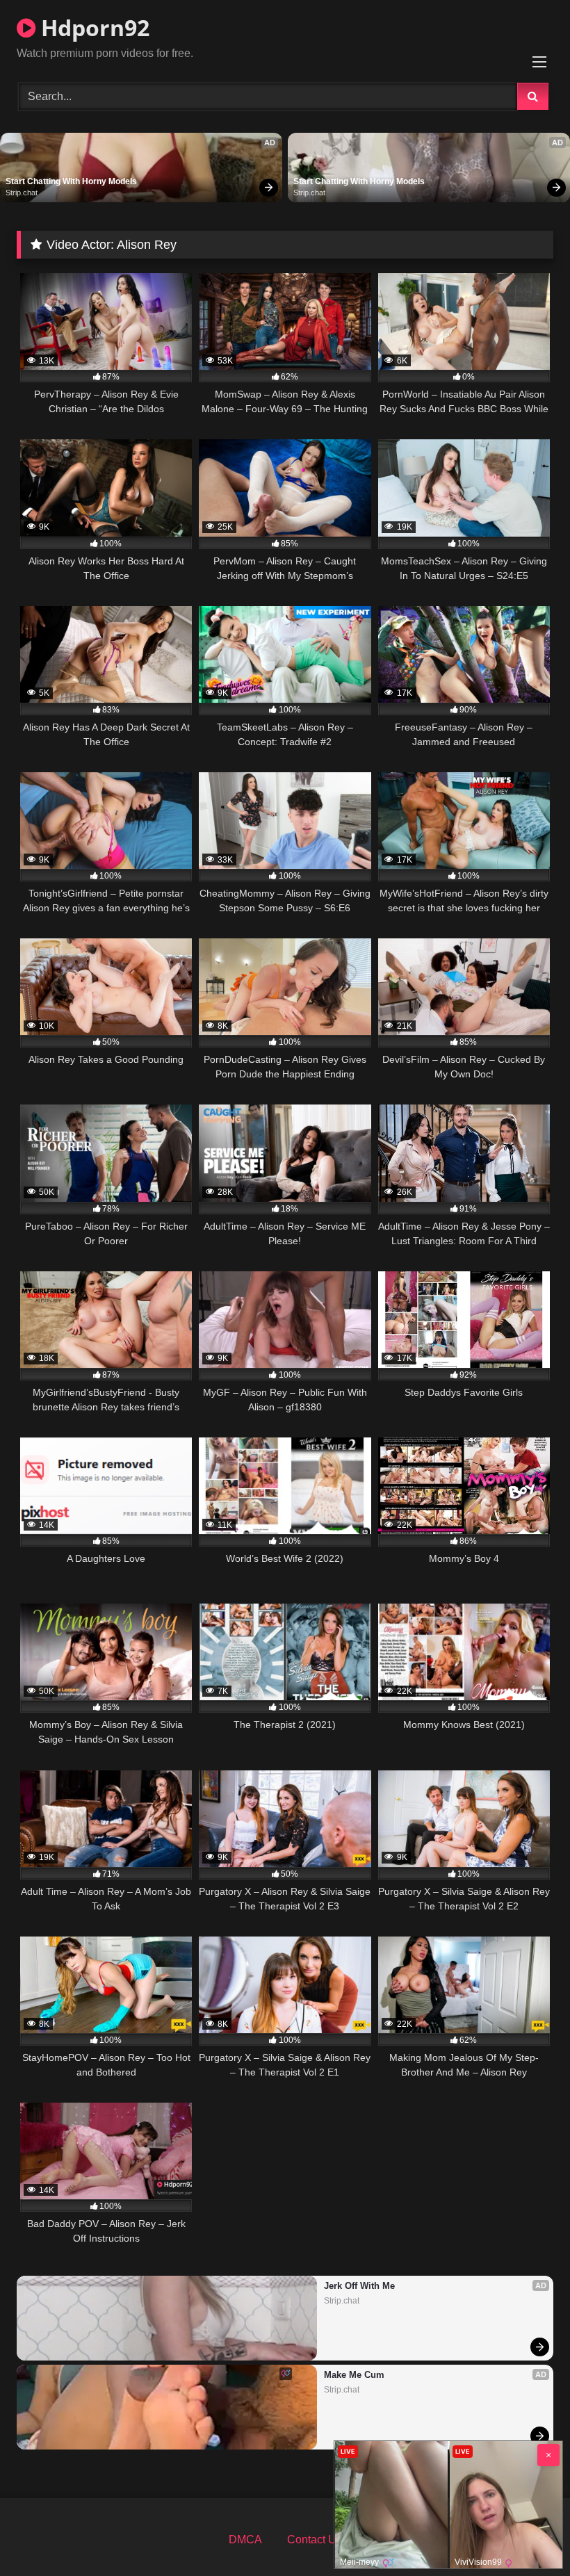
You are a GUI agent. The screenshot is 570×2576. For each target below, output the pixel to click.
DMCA (245, 2540)
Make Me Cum (354, 2375)
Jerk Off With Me (359, 2286)
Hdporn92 (92, 27)
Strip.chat (22, 193)
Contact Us (315, 2540)
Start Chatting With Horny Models (71, 181)
